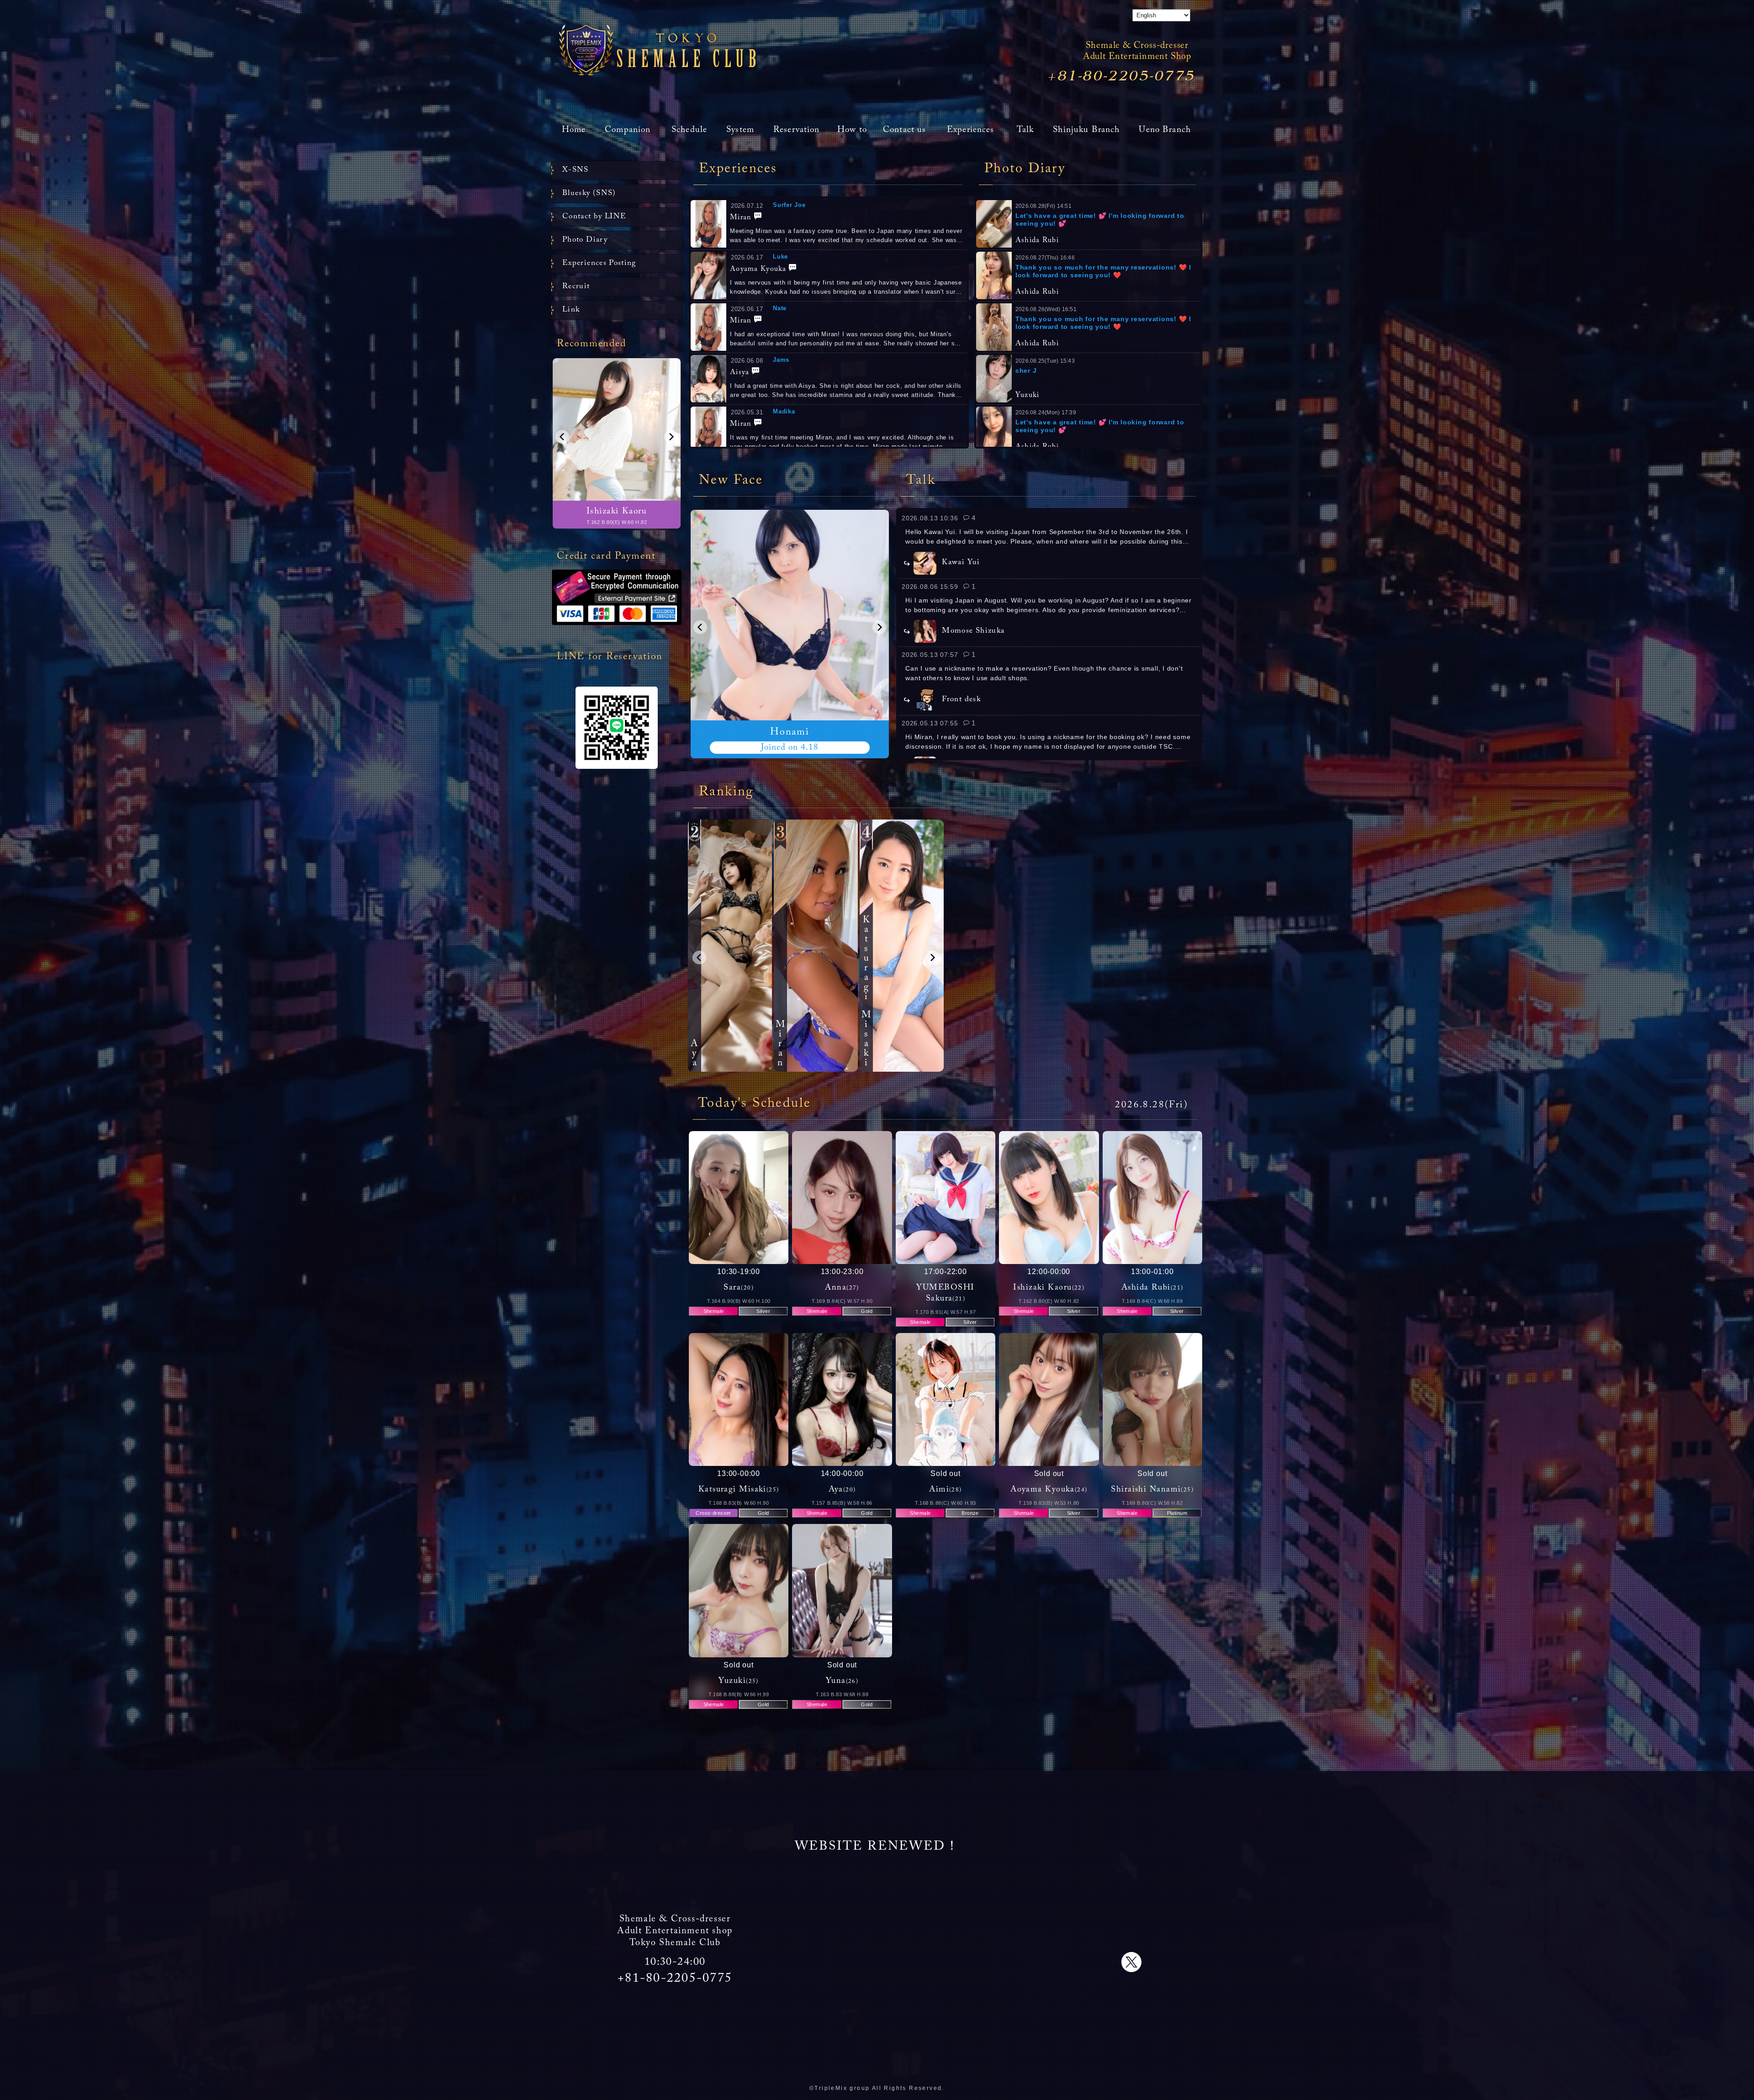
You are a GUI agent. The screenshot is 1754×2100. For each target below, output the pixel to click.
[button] (700, 627)
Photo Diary (585, 240)
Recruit (576, 287)
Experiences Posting (599, 263)
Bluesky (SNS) (589, 193)
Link (571, 310)
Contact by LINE (594, 217)
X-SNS (576, 170)
